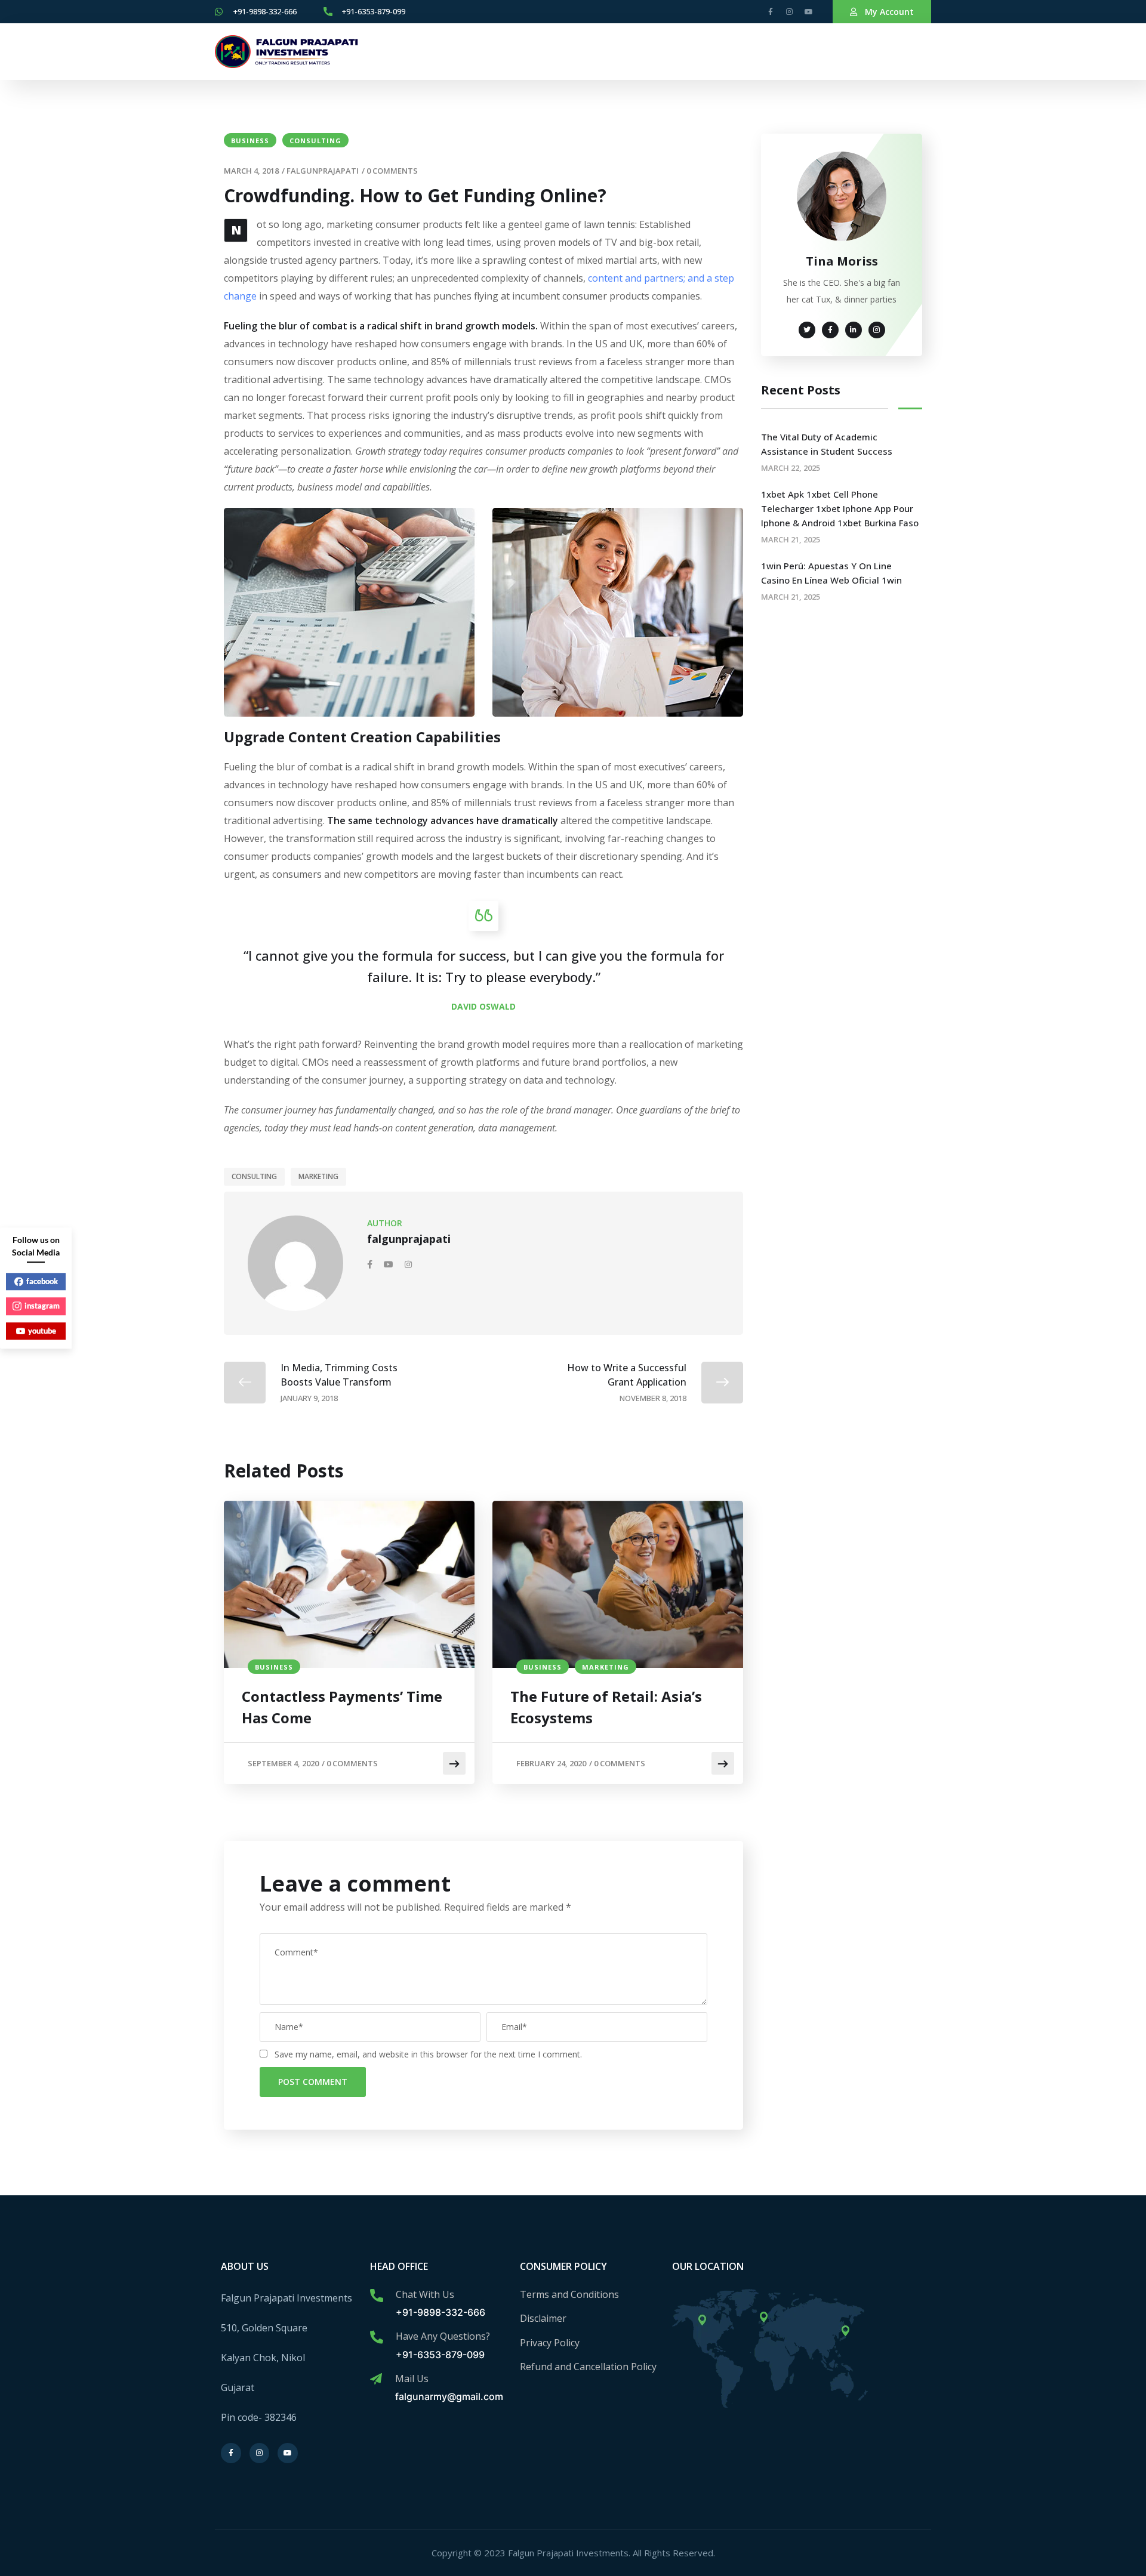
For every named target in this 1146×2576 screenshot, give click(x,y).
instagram (42, 1306)
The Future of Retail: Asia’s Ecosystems (606, 1707)
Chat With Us (425, 2294)
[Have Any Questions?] (377, 2337)
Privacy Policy (550, 2343)
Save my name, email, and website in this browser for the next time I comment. (428, 2054)
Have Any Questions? (443, 2336)
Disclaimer (543, 2318)
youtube (42, 1331)
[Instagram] (790, 12)
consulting (315, 141)
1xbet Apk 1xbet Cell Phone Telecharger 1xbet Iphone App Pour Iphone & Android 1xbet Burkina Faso (840, 508)
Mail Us (412, 2378)
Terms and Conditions (569, 2294)
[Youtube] (809, 12)
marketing (318, 1176)
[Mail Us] (376, 2379)
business (250, 141)
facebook (42, 1281)
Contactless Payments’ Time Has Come (342, 1707)
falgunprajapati (323, 171)
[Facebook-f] (771, 12)
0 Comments (392, 171)
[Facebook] (371, 1264)
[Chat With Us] (377, 2296)
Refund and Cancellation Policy (588, 2367)
